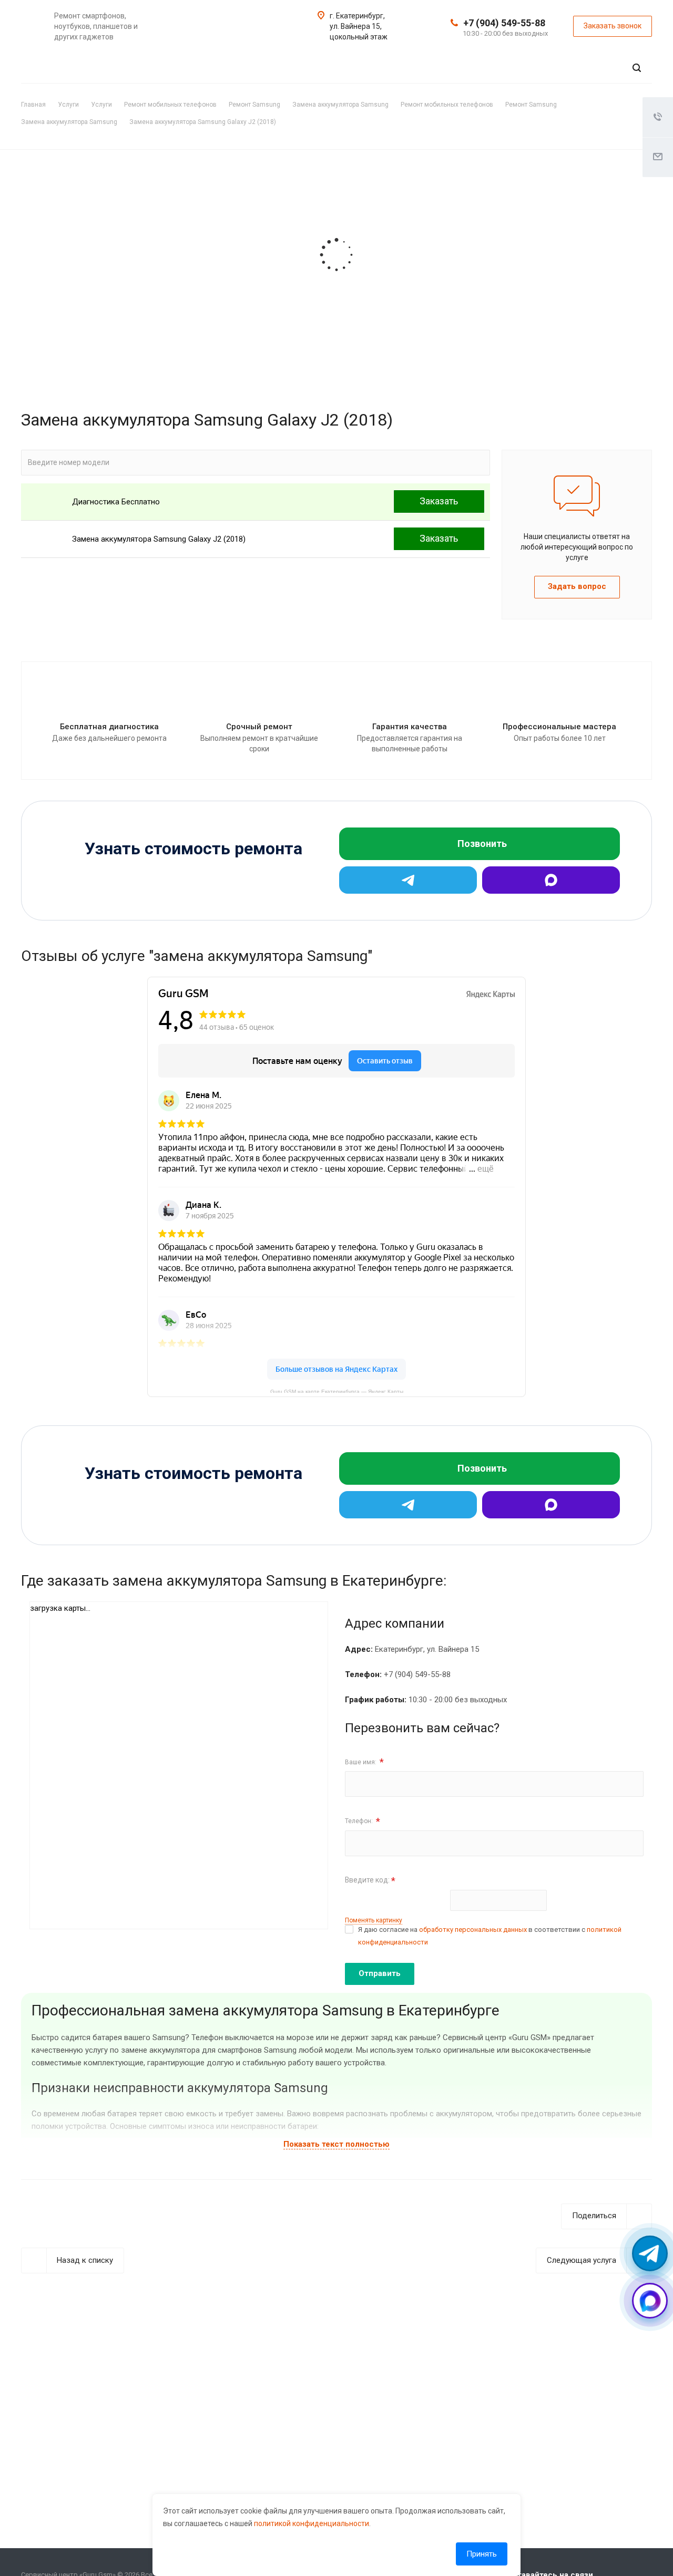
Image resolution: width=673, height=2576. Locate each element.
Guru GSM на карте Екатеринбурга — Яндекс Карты (337, 1391)
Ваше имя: (364, 1762)
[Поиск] (637, 68)
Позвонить (482, 844)
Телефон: (363, 1821)
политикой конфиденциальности (312, 2523)
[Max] (551, 880)
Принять (482, 2554)
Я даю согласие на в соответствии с (490, 1936)
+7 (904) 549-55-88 (504, 23)
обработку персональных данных (473, 1930)
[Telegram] (408, 880)
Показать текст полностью (336, 2144)
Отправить (380, 1973)
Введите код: (370, 1881)
